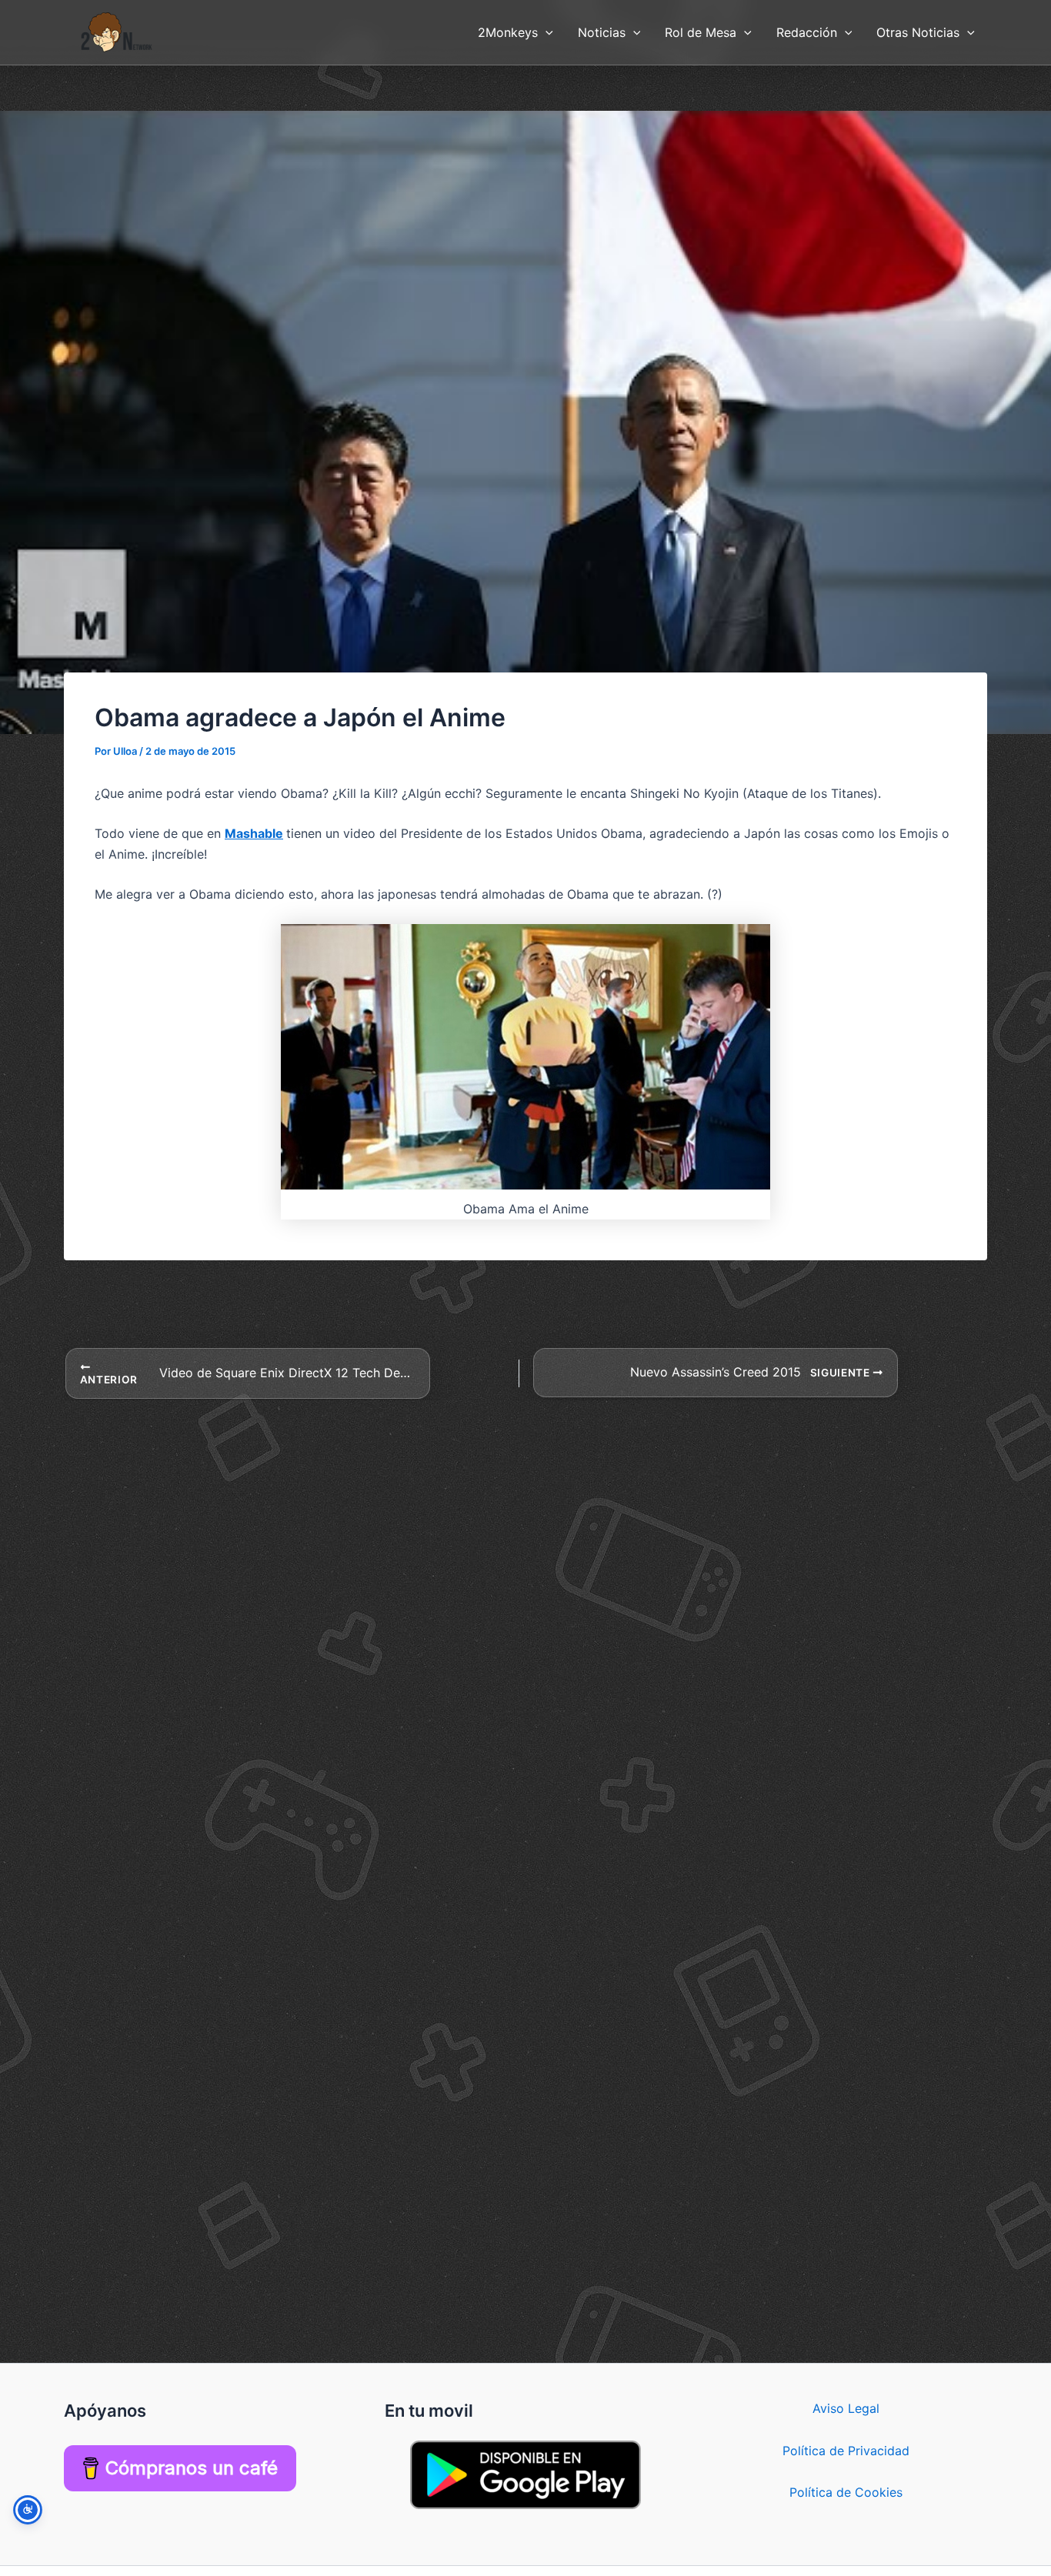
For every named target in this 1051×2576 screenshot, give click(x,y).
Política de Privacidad (846, 2451)
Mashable (254, 833)
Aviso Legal (846, 2408)
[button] (546, 32)
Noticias (602, 32)
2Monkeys (508, 32)
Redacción (807, 32)
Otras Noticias (918, 32)
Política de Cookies (846, 2492)
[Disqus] (525, 1593)
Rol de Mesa (701, 32)
